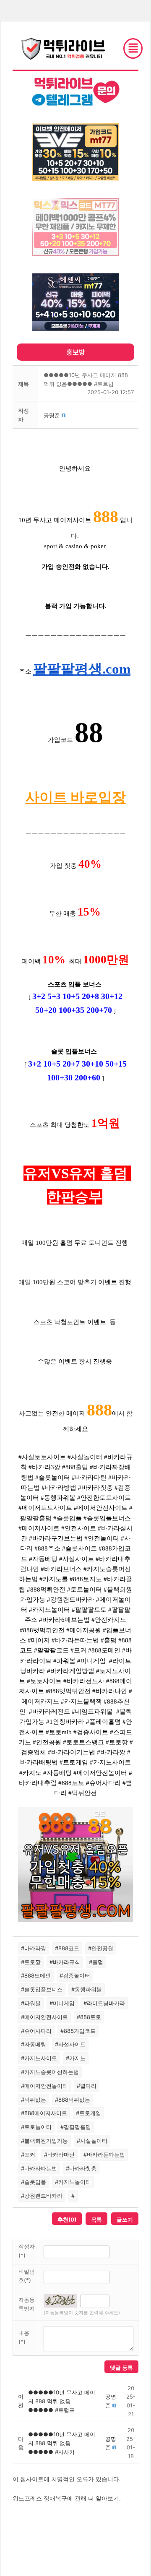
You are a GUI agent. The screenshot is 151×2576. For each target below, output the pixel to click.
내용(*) (24, 2337)
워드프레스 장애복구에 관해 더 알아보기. (67, 2498)
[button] (52, 415)
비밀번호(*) (27, 2276)
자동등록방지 (27, 2304)
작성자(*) (27, 2251)
